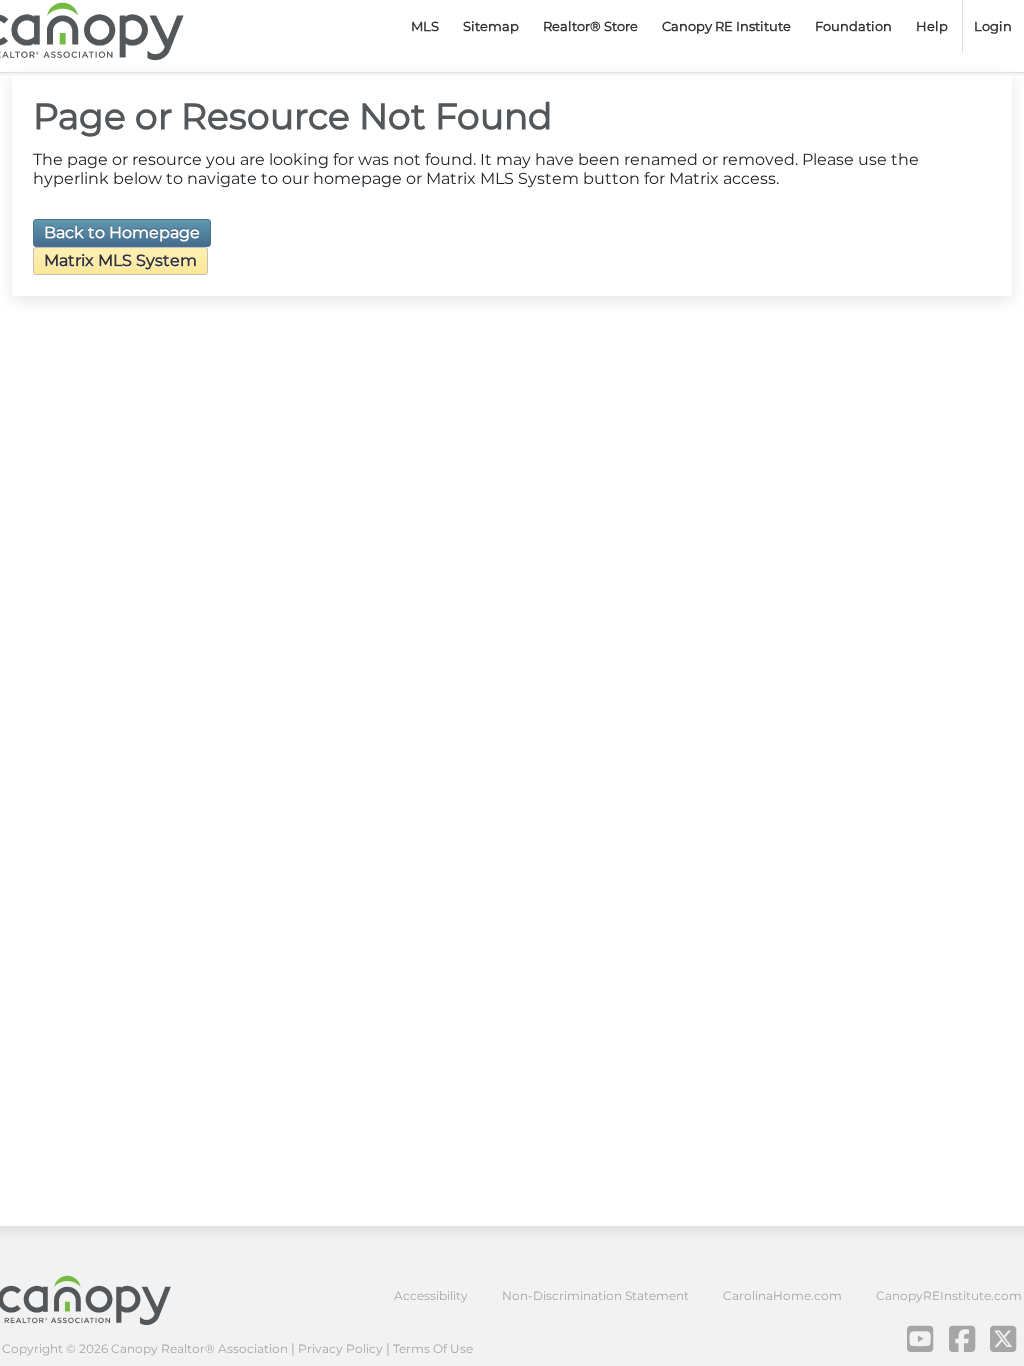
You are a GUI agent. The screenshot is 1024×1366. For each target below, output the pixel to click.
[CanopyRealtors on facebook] (962, 1339)
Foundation (853, 26)
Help (932, 26)
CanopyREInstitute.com (949, 1295)
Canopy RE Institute (726, 26)
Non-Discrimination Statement (595, 1295)
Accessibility (431, 1295)
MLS (425, 26)
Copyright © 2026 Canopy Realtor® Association (145, 1348)
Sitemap (491, 26)
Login (993, 26)
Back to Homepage (122, 232)
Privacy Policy (340, 1348)
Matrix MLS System (120, 260)
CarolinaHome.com (782, 1295)
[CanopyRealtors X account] (1004, 1339)
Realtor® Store (590, 26)
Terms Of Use (433, 1348)
